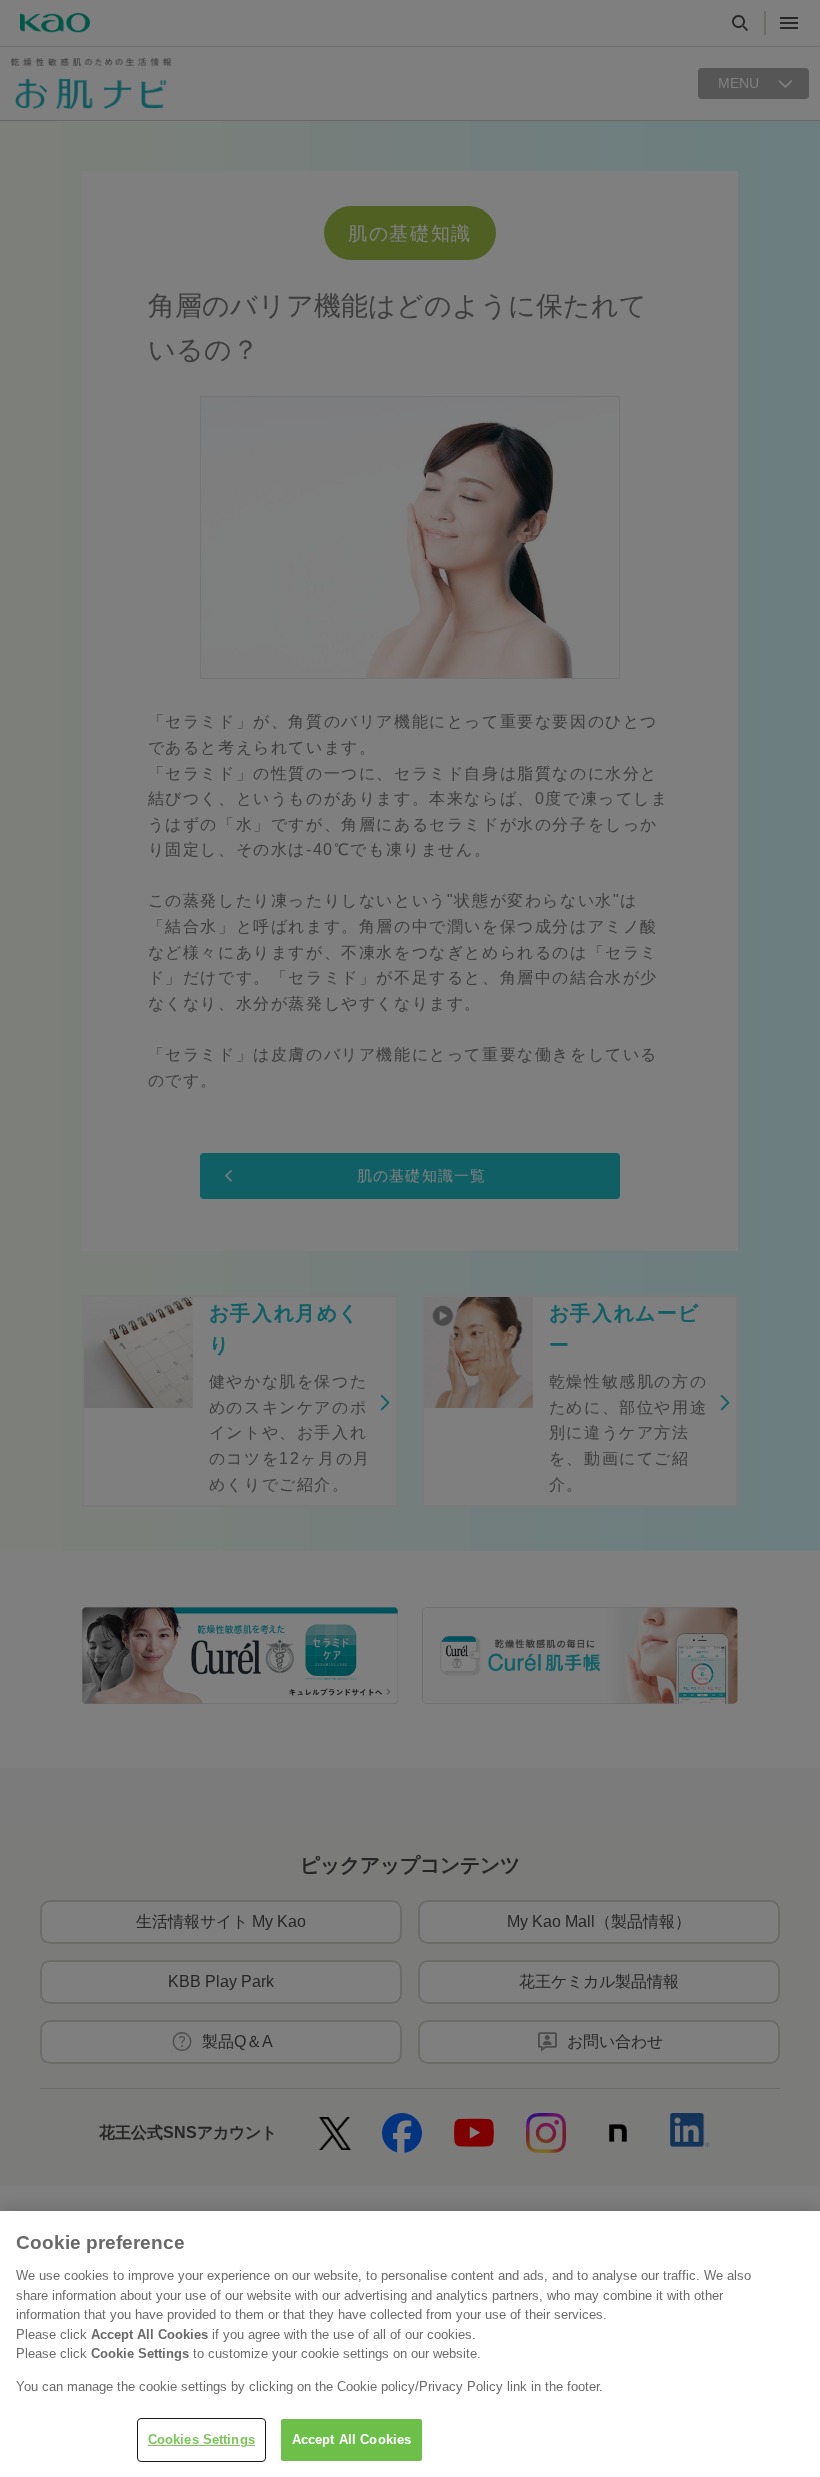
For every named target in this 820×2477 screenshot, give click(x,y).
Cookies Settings (201, 2439)
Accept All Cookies (351, 2439)
